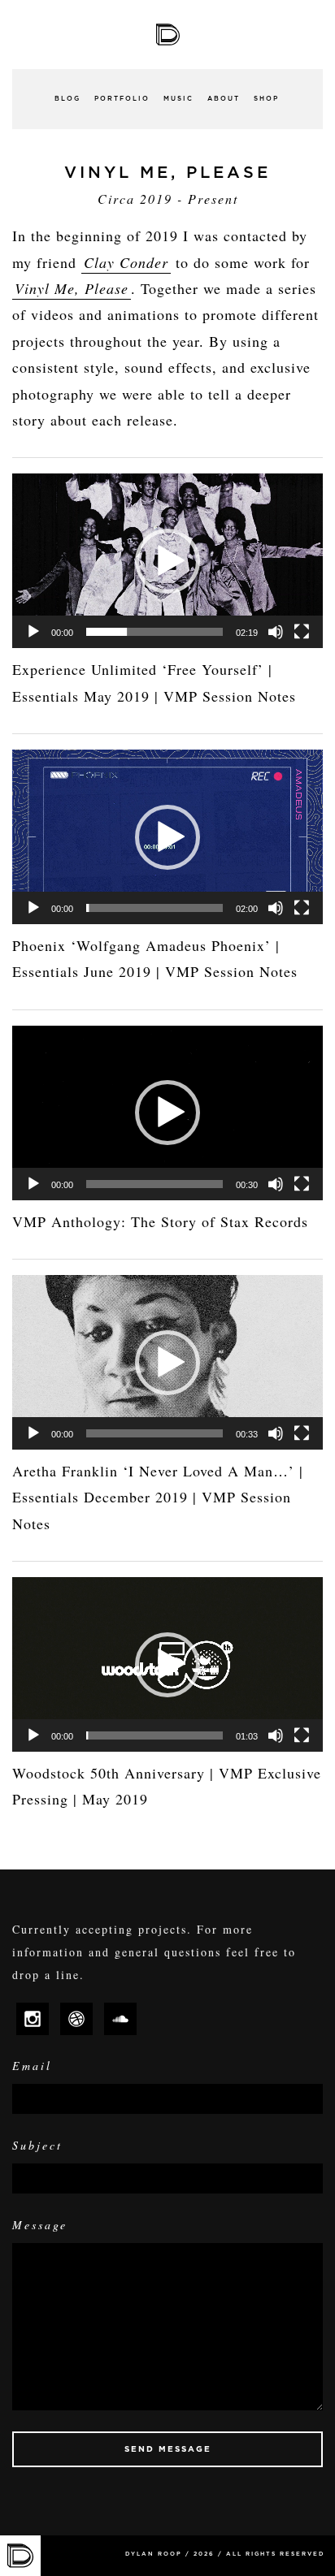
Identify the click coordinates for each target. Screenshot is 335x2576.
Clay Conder (126, 262)
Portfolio (122, 99)
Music (178, 99)
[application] (167, 561)
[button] (167, 561)
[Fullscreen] (302, 632)
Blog (67, 99)
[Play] (33, 632)
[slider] (154, 632)
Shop (266, 99)
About (224, 99)
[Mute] (276, 632)
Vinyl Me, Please (72, 288)
